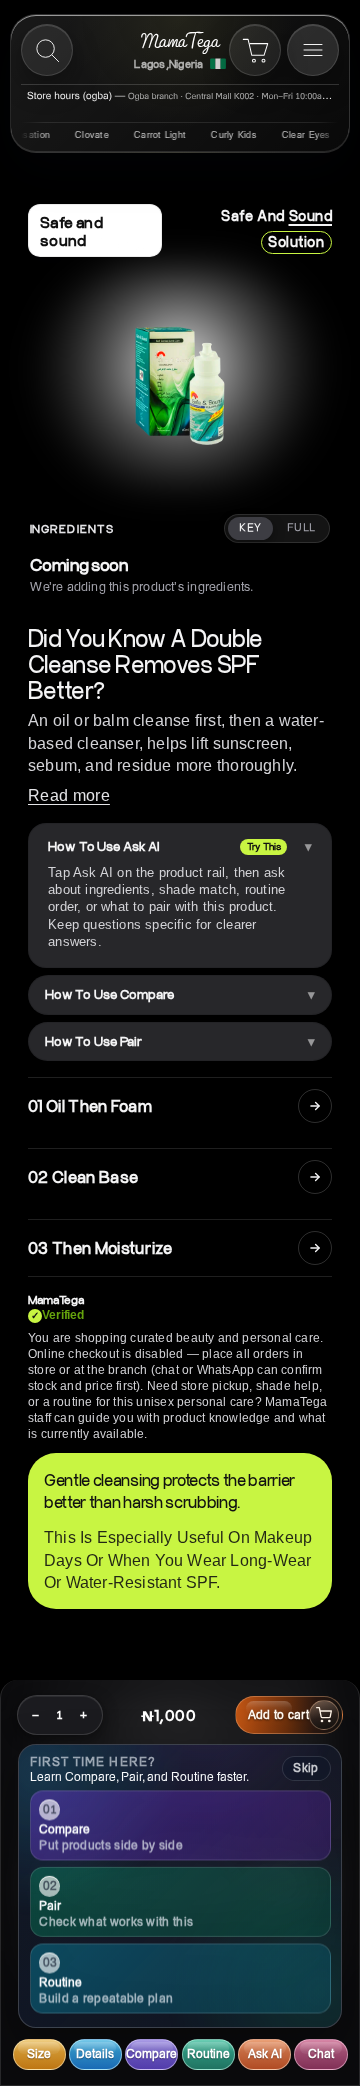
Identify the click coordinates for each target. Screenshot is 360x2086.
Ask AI (265, 2053)
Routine (208, 2053)
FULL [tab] (301, 528)
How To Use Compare (109, 994)
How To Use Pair (93, 1041)
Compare (151, 2053)
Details (95, 2053)
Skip (305, 1767)
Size (39, 2053)
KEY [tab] (250, 528)
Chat (321, 2053)
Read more (69, 795)
